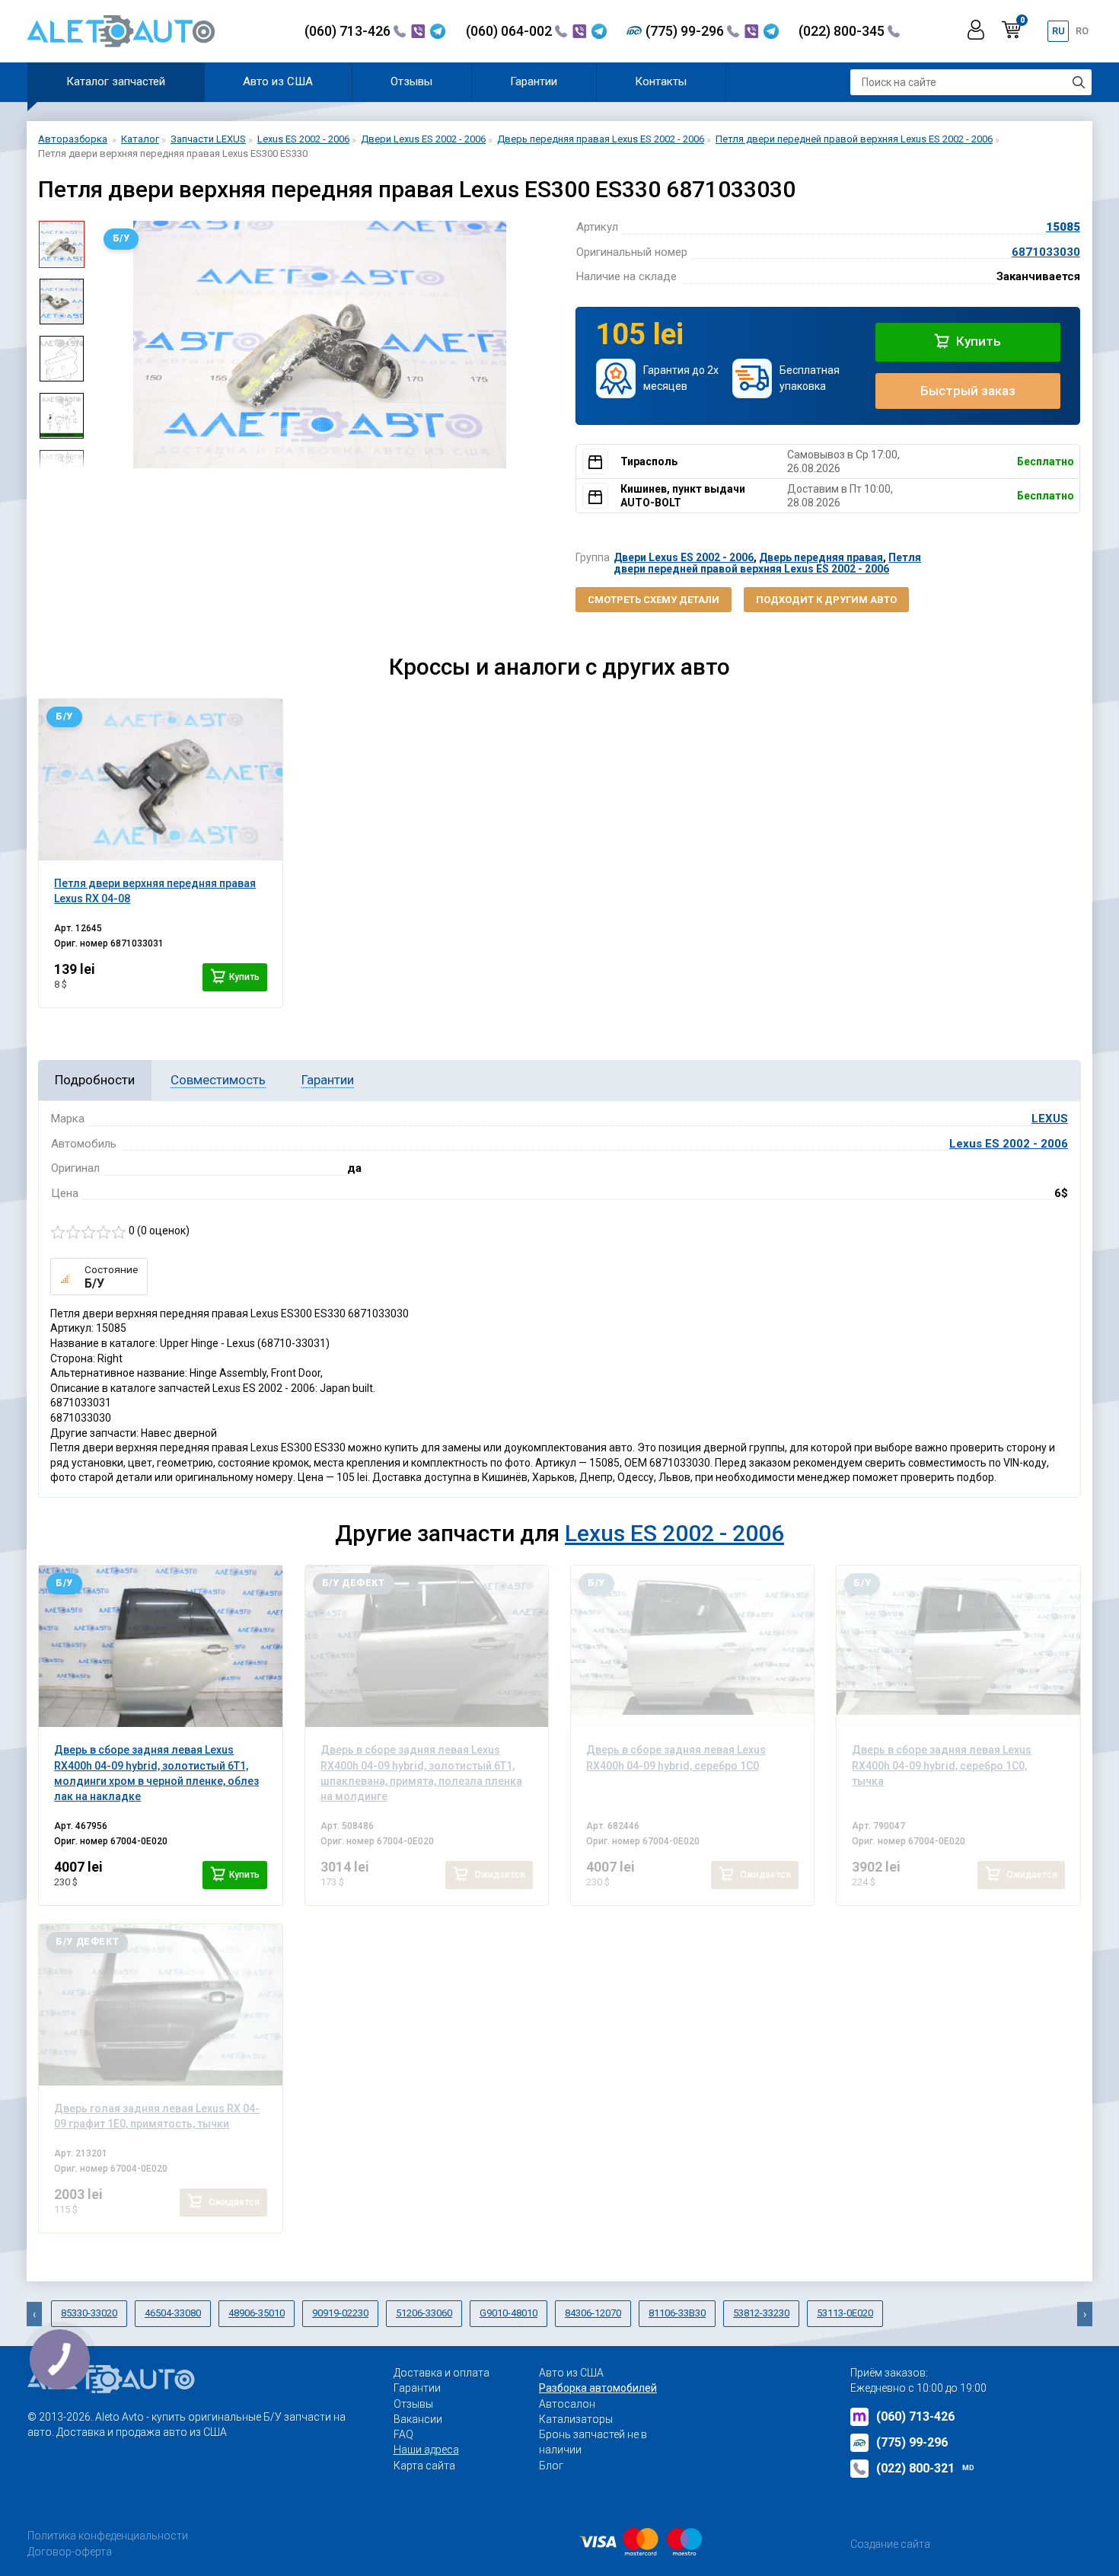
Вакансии (418, 2419)
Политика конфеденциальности (108, 2536)
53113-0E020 (845, 2313)
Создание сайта (890, 2544)
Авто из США (278, 81)
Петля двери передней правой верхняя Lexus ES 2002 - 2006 (767, 563)
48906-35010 (257, 2313)
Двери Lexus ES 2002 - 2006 (684, 557)
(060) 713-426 (349, 31)
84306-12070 (593, 2313)
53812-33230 (761, 2313)
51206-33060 (424, 2313)
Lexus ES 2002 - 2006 (1009, 1144)
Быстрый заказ (968, 391)
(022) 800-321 (925, 2468)
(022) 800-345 (843, 31)
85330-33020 (89, 2313)
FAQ (403, 2434)
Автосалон (567, 2404)
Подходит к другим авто (826, 600)
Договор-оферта (70, 2552)
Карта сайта (424, 2466)
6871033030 (1046, 252)
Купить (977, 341)
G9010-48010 (508, 2313)
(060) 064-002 (510, 31)
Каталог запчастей (116, 81)
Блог (551, 2466)
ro (1082, 31)
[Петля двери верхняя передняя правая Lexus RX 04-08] (160, 780)
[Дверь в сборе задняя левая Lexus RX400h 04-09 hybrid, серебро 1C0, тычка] (958, 1646)
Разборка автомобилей (598, 2388)
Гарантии (534, 81)
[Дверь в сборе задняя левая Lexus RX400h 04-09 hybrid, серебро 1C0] (692, 1646)
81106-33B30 (677, 2313)
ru (1058, 31)
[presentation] (107, 345)
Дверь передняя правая (821, 557)
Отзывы (411, 81)
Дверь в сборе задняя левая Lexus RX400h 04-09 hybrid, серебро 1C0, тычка (942, 1765)
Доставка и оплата (442, 2373)
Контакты (661, 81)
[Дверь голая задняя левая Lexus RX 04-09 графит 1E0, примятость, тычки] (160, 2005)
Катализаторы (576, 2419)
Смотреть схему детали (654, 600)
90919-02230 (340, 2313)
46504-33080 (173, 2313)
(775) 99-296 (686, 31)
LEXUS (1050, 1119)
